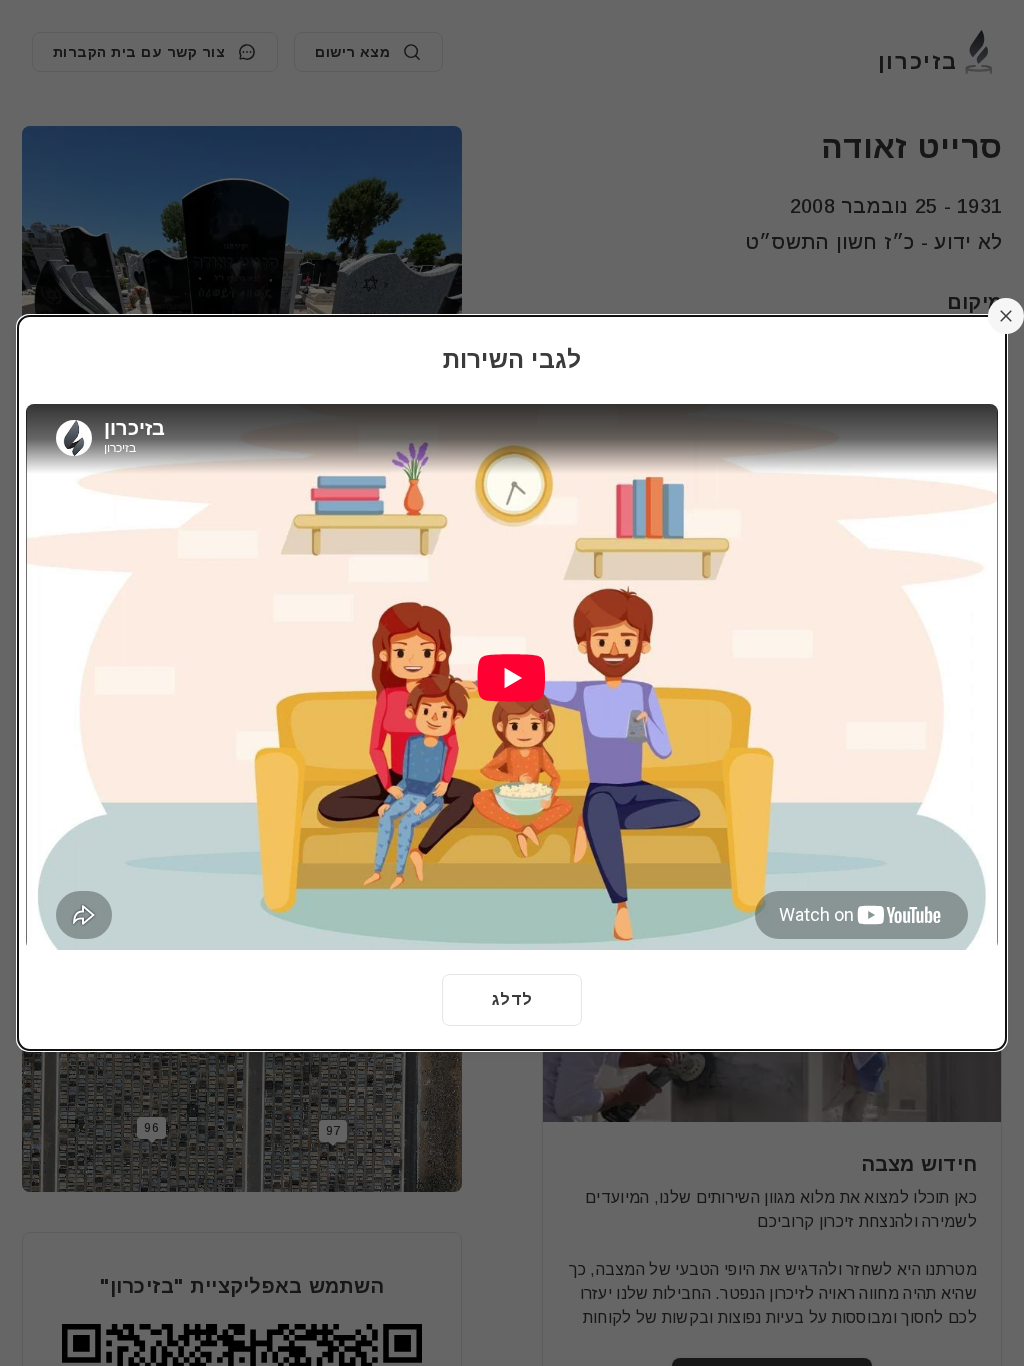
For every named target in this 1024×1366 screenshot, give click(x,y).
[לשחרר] (1006, 316)
